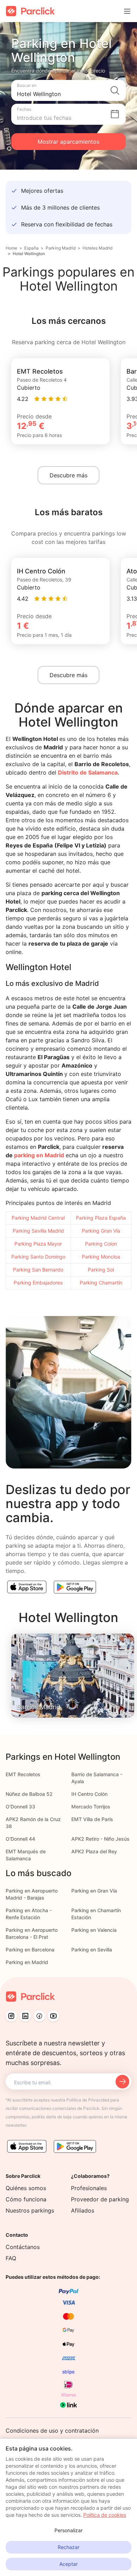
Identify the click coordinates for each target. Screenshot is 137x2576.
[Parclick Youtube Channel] (53, 2016)
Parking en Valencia (94, 1930)
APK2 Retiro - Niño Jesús (100, 1839)
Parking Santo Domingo (38, 1257)
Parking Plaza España (101, 1218)
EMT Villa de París (92, 1819)
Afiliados (83, 2210)
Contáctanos (23, 2247)
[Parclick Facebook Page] (39, 2016)
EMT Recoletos (23, 1774)
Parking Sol (101, 1270)
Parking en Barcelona (30, 1950)
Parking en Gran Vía (94, 1891)
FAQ (11, 2258)
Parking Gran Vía (101, 1231)
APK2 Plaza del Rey (94, 1851)
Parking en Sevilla (92, 1950)
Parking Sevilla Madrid (38, 1231)
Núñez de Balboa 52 (29, 1794)
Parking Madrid (61, 248)
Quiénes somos (26, 2188)
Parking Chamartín (101, 1283)
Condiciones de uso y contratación (52, 2431)
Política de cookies (105, 2515)
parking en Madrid (39, 1155)
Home (11, 248)
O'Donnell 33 (20, 1807)
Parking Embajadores (38, 1283)
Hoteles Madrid (97, 248)
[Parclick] (30, 11)
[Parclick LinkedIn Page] (25, 2016)
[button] (68, 90)
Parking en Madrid (27, 1962)
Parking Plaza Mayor (38, 1244)
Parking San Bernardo (38, 1270)
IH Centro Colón (89, 1794)
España (31, 248)
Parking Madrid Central (38, 1218)
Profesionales (89, 2188)
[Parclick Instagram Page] (11, 2016)
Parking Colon (101, 1244)
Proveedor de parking (100, 2199)
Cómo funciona (26, 2199)
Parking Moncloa (101, 1257)
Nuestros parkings (30, 2210)
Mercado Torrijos (91, 1807)
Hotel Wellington (29, 254)
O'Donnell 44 (20, 1839)
